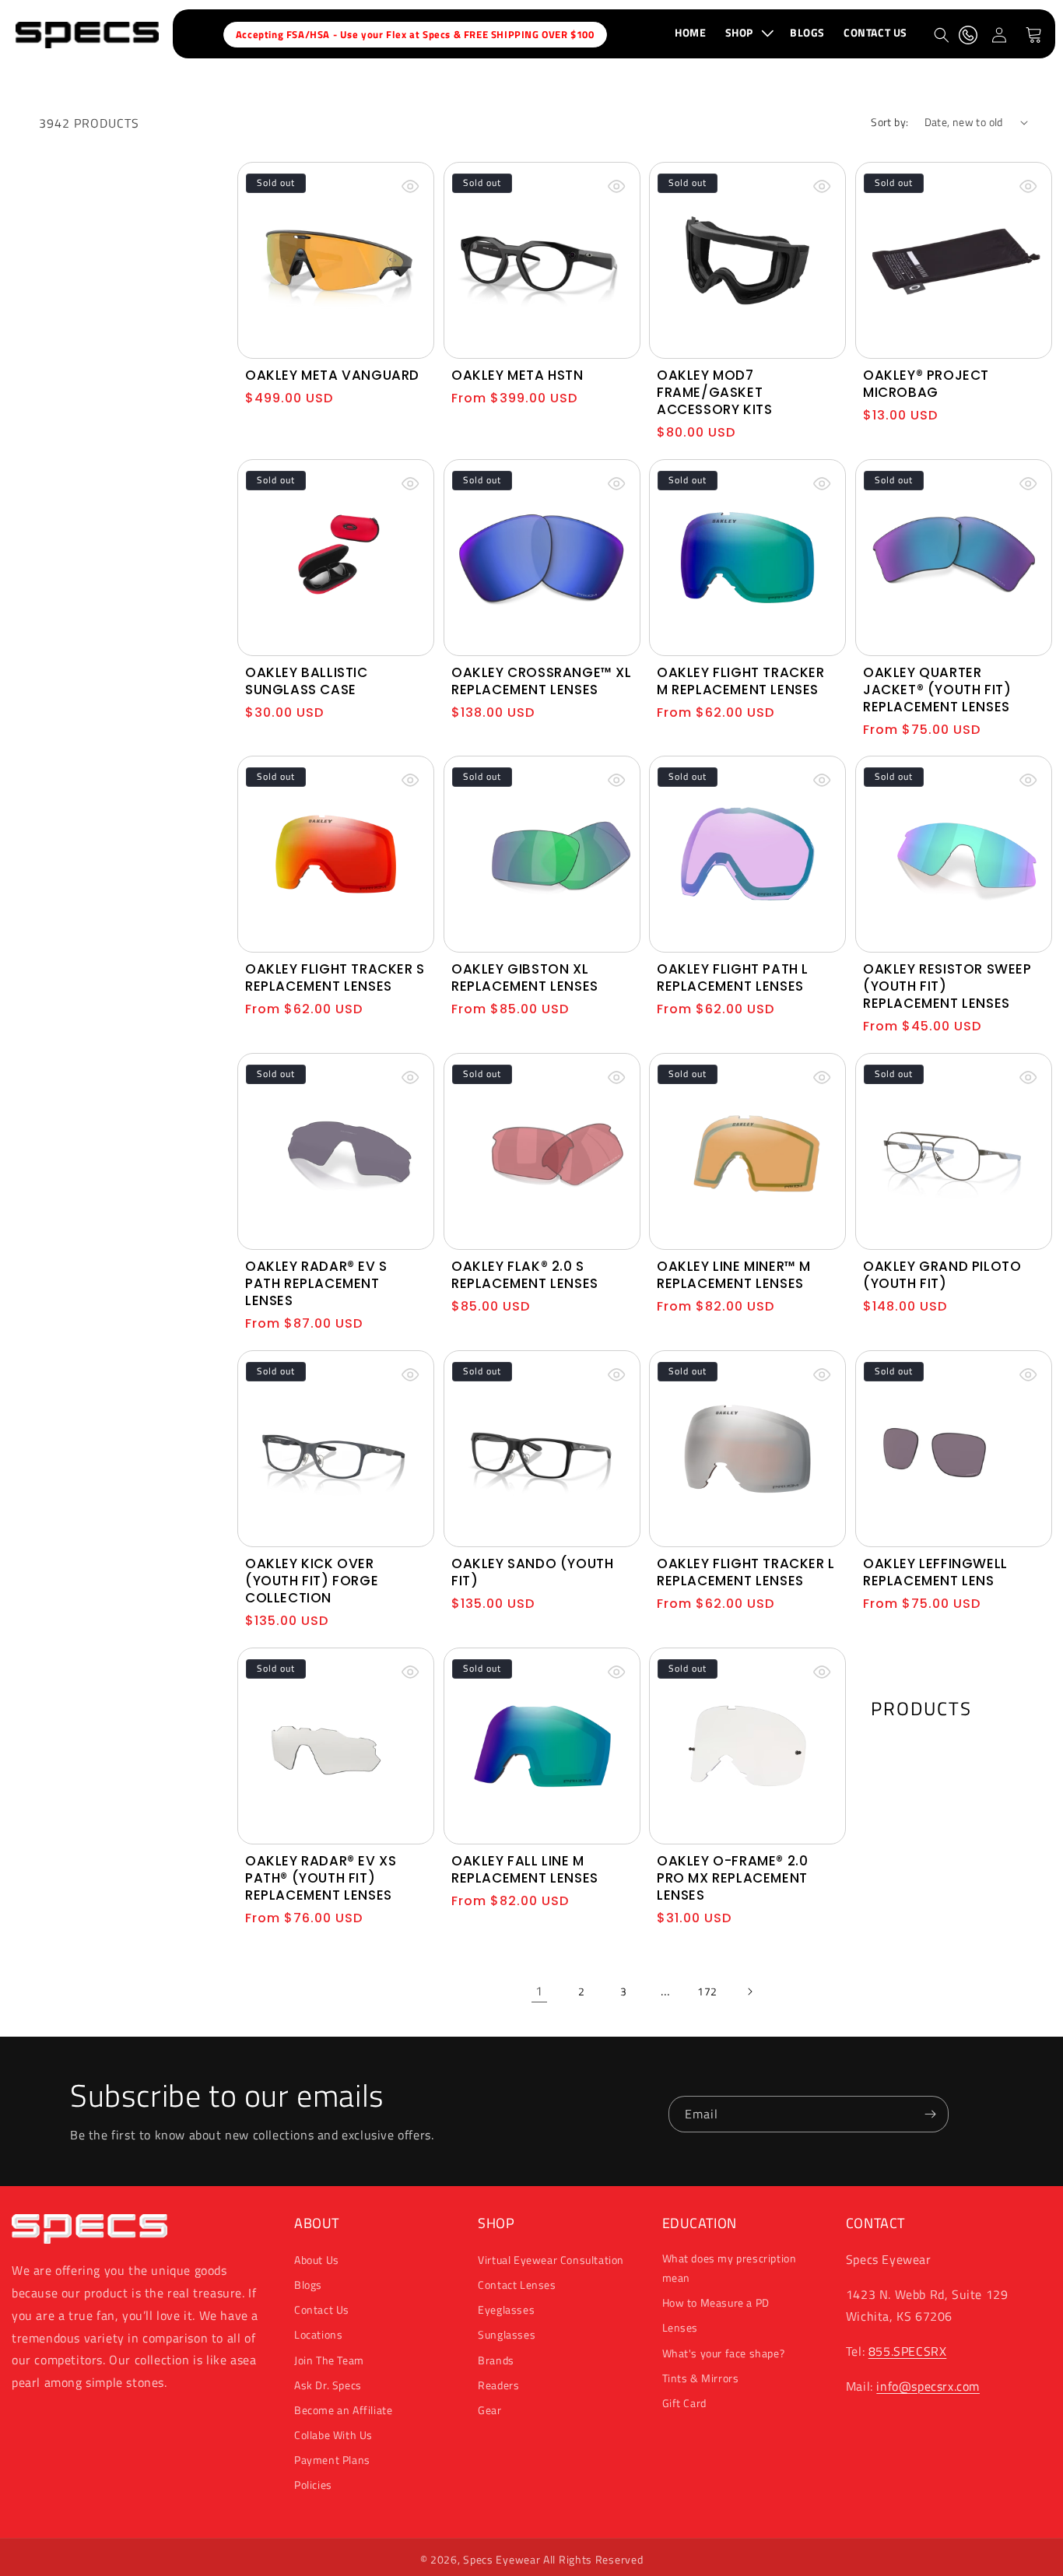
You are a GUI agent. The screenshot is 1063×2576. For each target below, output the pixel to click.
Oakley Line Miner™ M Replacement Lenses (734, 1275)
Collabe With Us (333, 2435)
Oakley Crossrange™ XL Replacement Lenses (542, 680)
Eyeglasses (506, 2309)
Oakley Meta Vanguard (332, 374)
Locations (318, 2334)
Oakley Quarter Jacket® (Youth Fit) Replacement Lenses (937, 689)
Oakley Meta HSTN (517, 374)
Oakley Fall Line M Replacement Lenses (525, 1869)
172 (707, 1991)
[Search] (942, 35)
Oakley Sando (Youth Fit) (532, 1572)
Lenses (681, 2327)
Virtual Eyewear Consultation (551, 2260)
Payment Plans (332, 2460)
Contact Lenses (517, 2285)
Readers (498, 2385)
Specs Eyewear (502, 2559)
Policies (313, 2485)
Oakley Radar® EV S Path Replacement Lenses (316, 1283)
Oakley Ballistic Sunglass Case (307, 680)
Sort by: (889, 122)
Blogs (308, 2285)
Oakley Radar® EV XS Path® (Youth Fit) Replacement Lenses (321, 1877)
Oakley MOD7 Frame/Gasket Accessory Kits (714, 391)
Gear (489, 2410)
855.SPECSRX (908, 2351)
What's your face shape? (724, 2353)
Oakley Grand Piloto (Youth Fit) (942, 1275)
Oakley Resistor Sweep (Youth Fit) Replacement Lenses (947, 986)
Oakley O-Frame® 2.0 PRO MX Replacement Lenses (732, 1877)
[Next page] (749, 1992)
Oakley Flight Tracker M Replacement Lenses (741, 680)
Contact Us (322, 2309)
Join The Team (329, 2360)
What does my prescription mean (730, 2268)
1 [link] (539, 1991)
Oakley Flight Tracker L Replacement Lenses (746, 1572)
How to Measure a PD (716, 2302)
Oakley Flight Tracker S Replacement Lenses (335, 977)
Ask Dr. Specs (328, 2385)
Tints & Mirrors (701, 2378)
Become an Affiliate (343, 2410)
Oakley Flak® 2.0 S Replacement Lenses (525, 1275)
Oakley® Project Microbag (926, 383)
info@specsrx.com (928, 2386)
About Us (317, 2260)
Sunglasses (507, 2334)
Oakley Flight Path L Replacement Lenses (733, 977)
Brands (496, 2360)
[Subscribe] (931, 2114)
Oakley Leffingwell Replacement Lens (935, 1572)
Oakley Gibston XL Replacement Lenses (525, 977)
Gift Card (684, 2403)
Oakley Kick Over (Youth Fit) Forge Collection (312, 1581)
